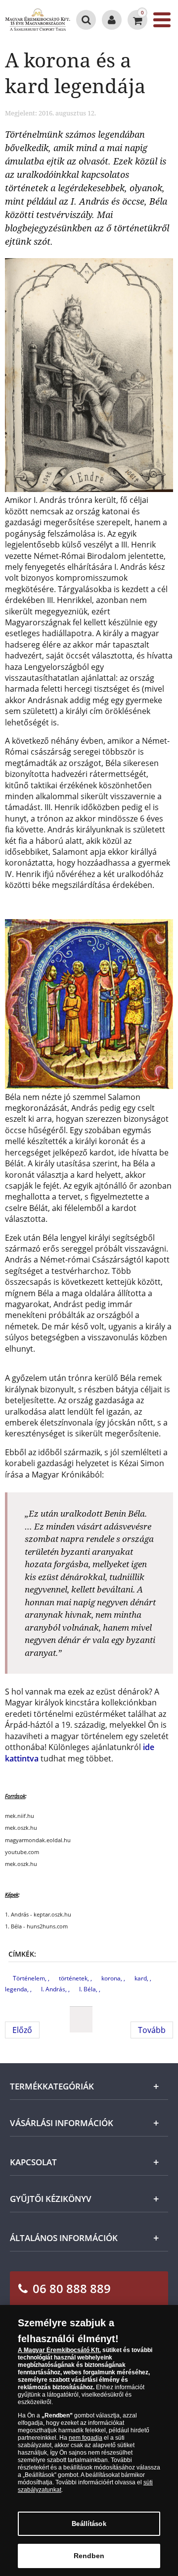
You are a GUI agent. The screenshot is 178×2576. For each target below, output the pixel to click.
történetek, (75, 1978)
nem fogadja (86, 2438)
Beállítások (89, 2524)
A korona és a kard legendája (75, 73)
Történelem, (30, 1978)
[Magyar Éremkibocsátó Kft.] (38, 20)
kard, (142, 1978)
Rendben (89, 2556)
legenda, (18, 1989)
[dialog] (89, 2440)
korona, (112, 1978)
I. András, (55, 1989)
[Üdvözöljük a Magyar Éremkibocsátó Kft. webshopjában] (112, 20)
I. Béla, (89, 1989)
